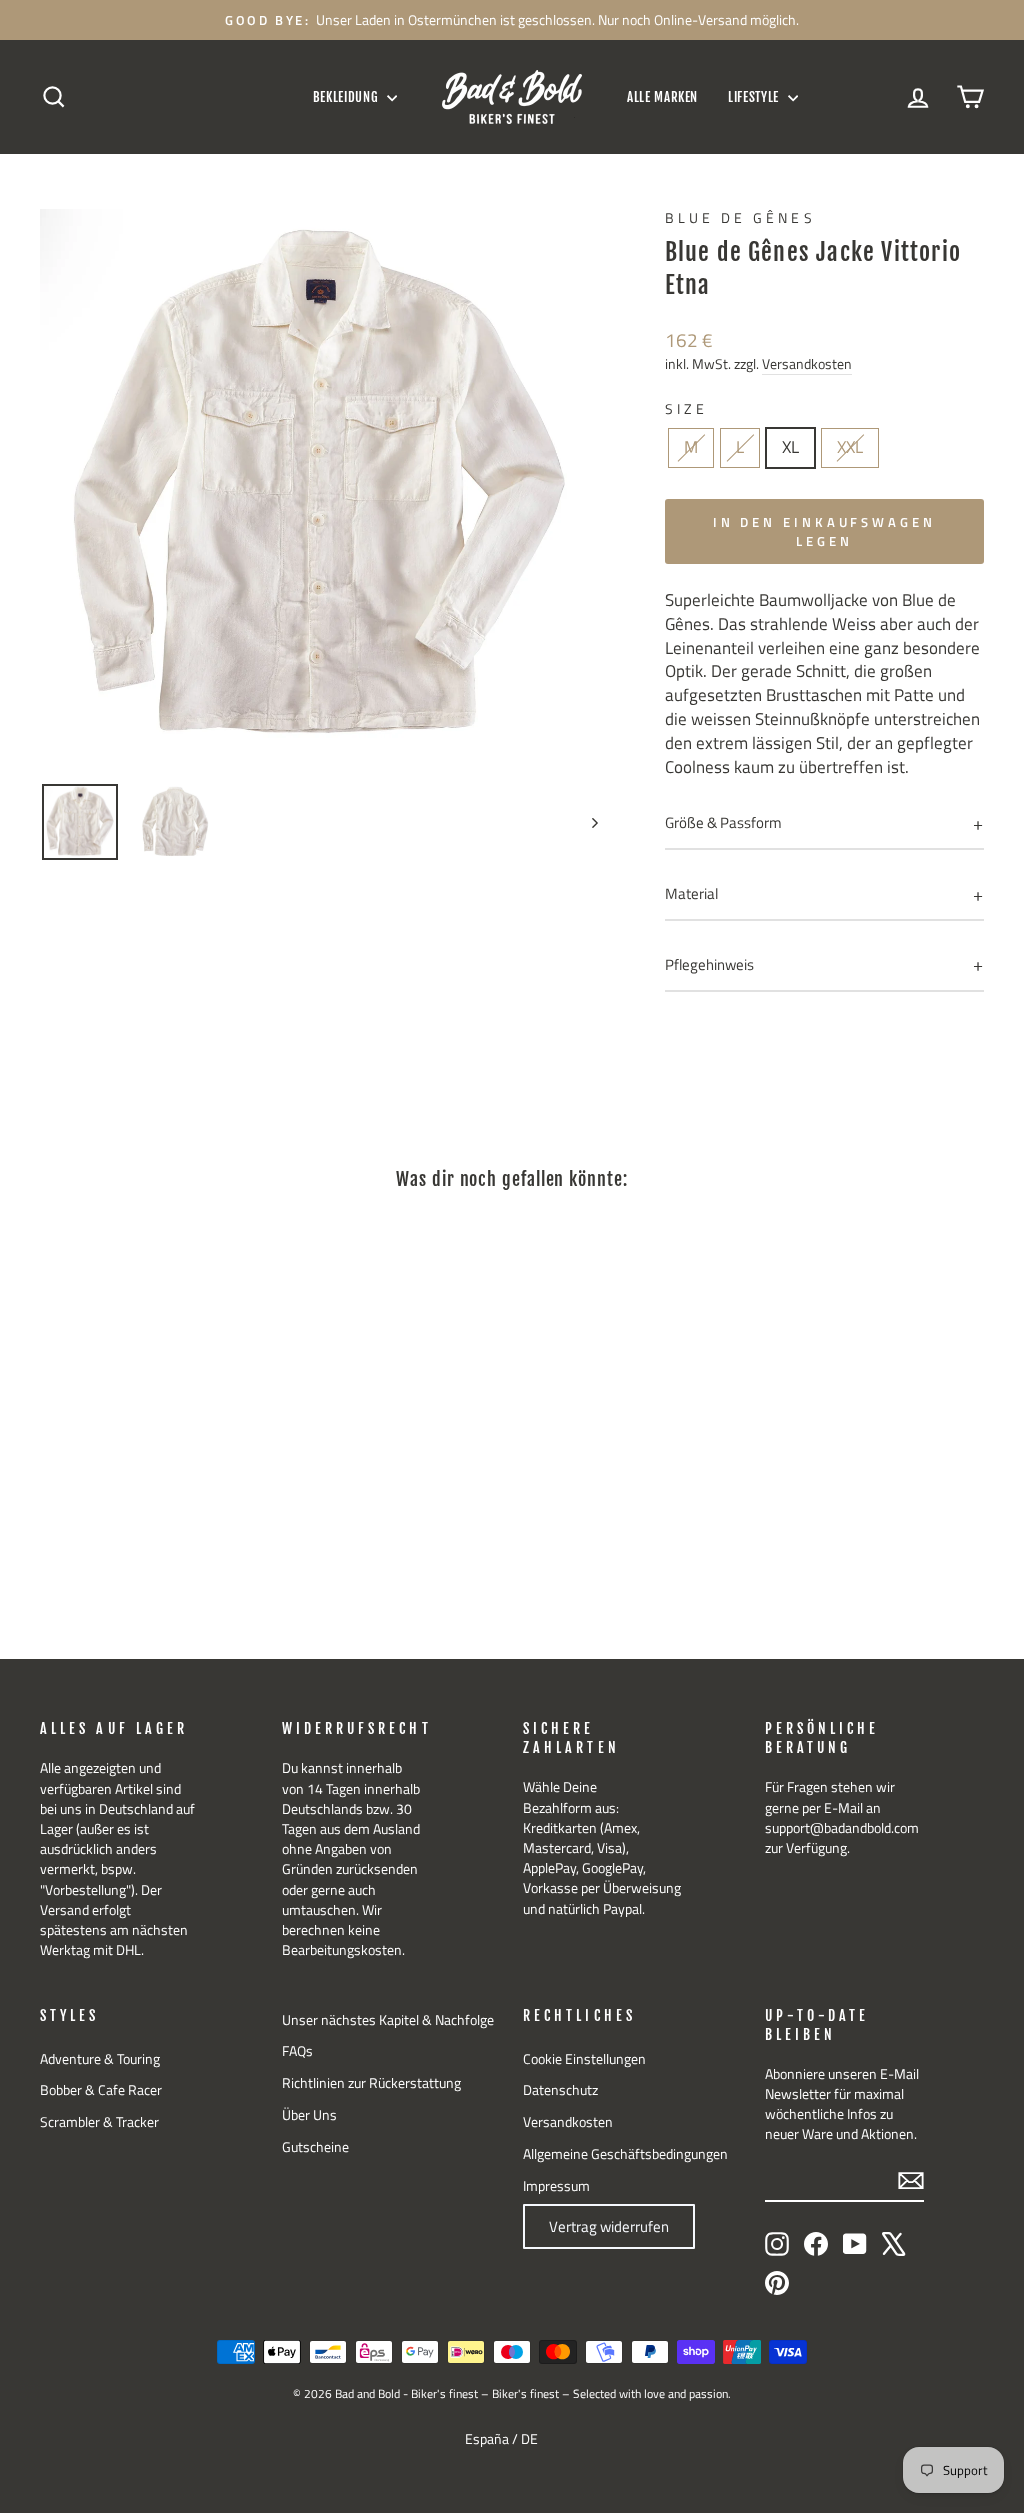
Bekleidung (347, 97)
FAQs (297, 2051)
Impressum (556, 2186)
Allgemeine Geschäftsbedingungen (625, 2154)
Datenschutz (560, 2090)
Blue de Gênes (740, 218)
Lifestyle (755, 97)
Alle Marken (662, 97)
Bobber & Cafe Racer (101, 2090)
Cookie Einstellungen (584, 2059)
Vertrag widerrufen (609, 2226)
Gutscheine (315, 2147)
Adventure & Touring (100, 2059)
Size (686, 409)
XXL (850, 447)
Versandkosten (807, 364)
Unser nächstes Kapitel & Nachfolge (388, 2020)
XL (790, 447)
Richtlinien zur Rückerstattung (371, 2083)
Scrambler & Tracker (99, 2122)
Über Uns (309, 2115)
